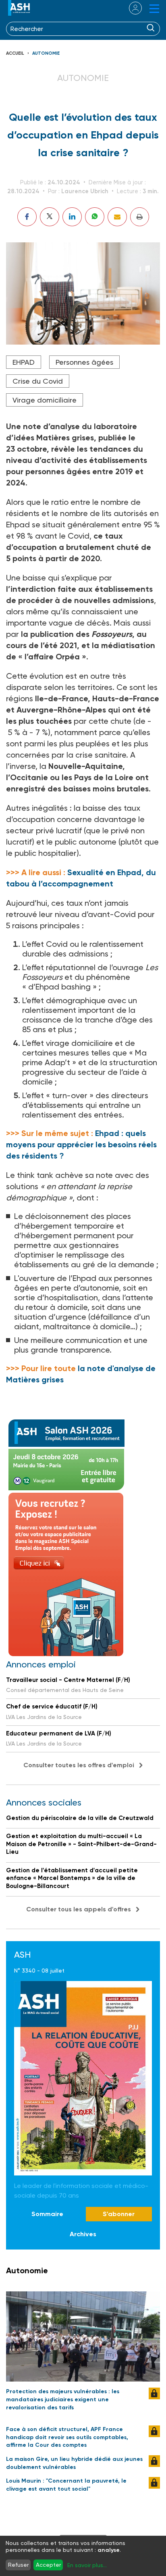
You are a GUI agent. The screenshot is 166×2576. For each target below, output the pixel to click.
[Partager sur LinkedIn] (72, 217)
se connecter (130, 8)
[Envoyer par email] (117, 217)
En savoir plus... (87, 2565)
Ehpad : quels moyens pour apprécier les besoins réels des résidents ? (81, 1144)
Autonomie (46, 53)
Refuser (18, 2565)
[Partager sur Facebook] (27, 217)
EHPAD (24, 362)
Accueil (15, 53)
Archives (83, 2234)
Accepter (48, 2565)
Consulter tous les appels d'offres (79, 1909)
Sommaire (47, 2214)
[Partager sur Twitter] (50, 217)
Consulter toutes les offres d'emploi (79, 1765)
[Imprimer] (140, 217)
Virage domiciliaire (45, 400)
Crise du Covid (38, 381)
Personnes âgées (84, 362)
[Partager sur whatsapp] (95, 217)
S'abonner (119, 2214)
